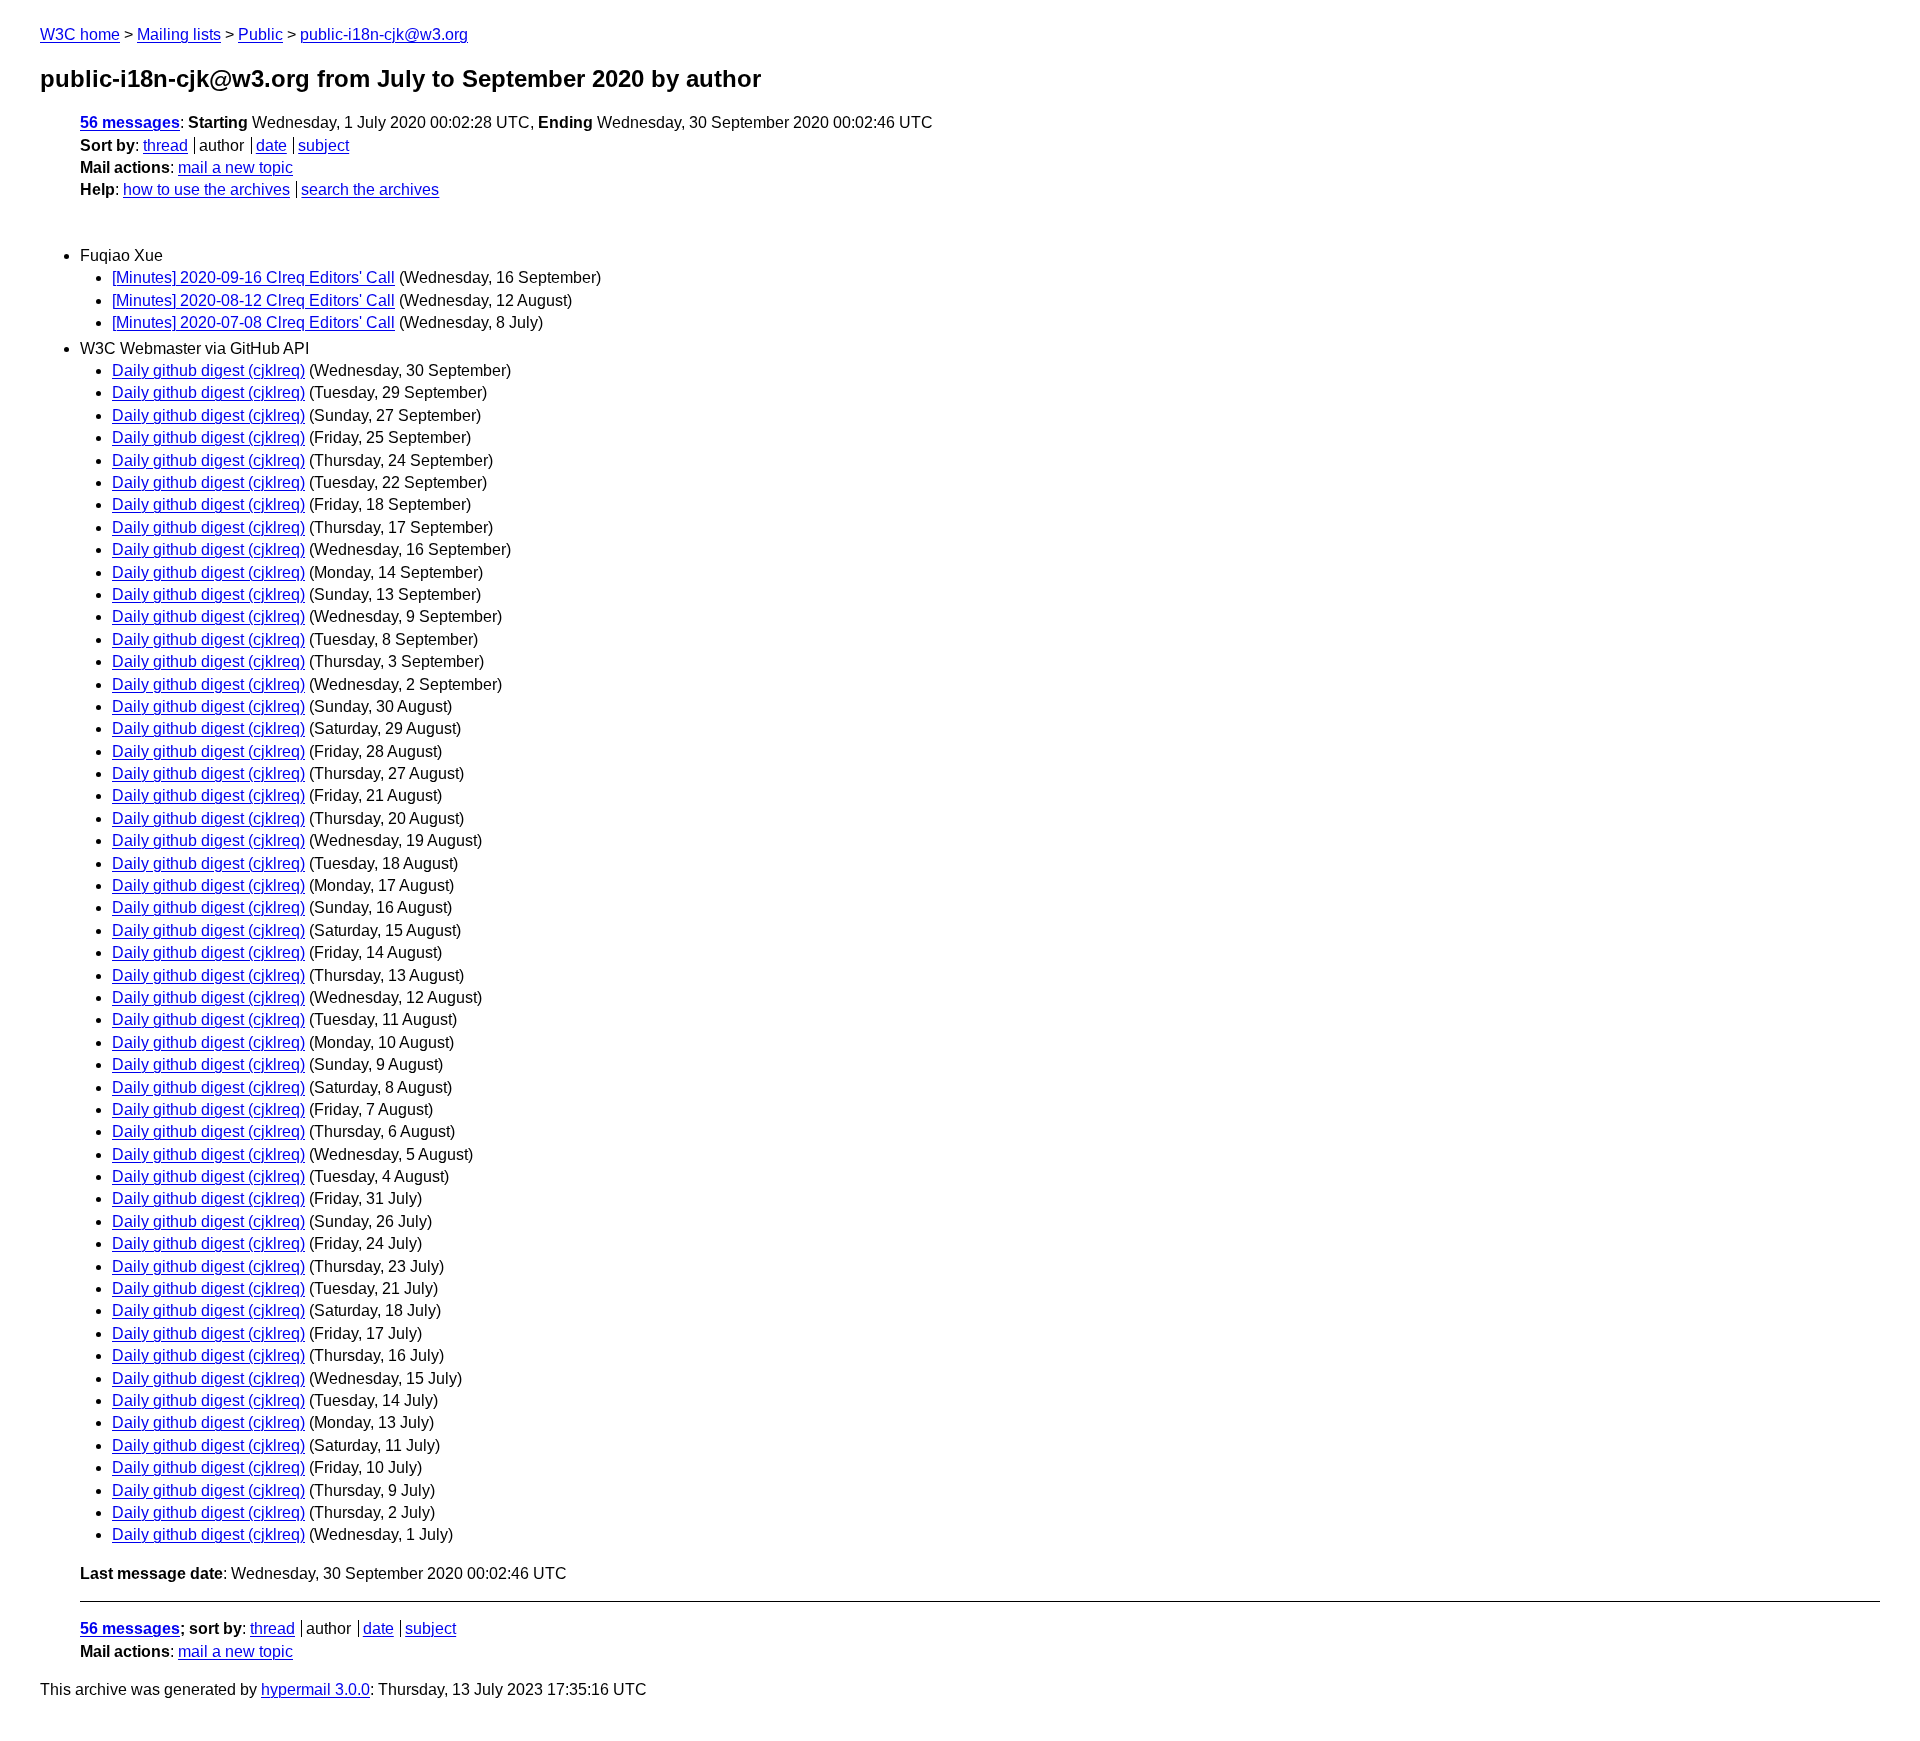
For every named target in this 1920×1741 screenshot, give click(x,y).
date (271, 145)
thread (165, 145)
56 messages (130, 122)
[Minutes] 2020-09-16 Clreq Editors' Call (253, 277)
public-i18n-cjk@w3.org (384, 34)
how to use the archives (206, 189)
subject (323, 145)
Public (260, 34)
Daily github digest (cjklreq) (208, 370)
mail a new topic (235, 167)
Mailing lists (179, 34)
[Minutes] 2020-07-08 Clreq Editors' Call (253, 322)
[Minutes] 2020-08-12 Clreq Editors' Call (253, 300)
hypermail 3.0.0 (315, 1689)
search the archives (370, 189)
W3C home (80, 34)
